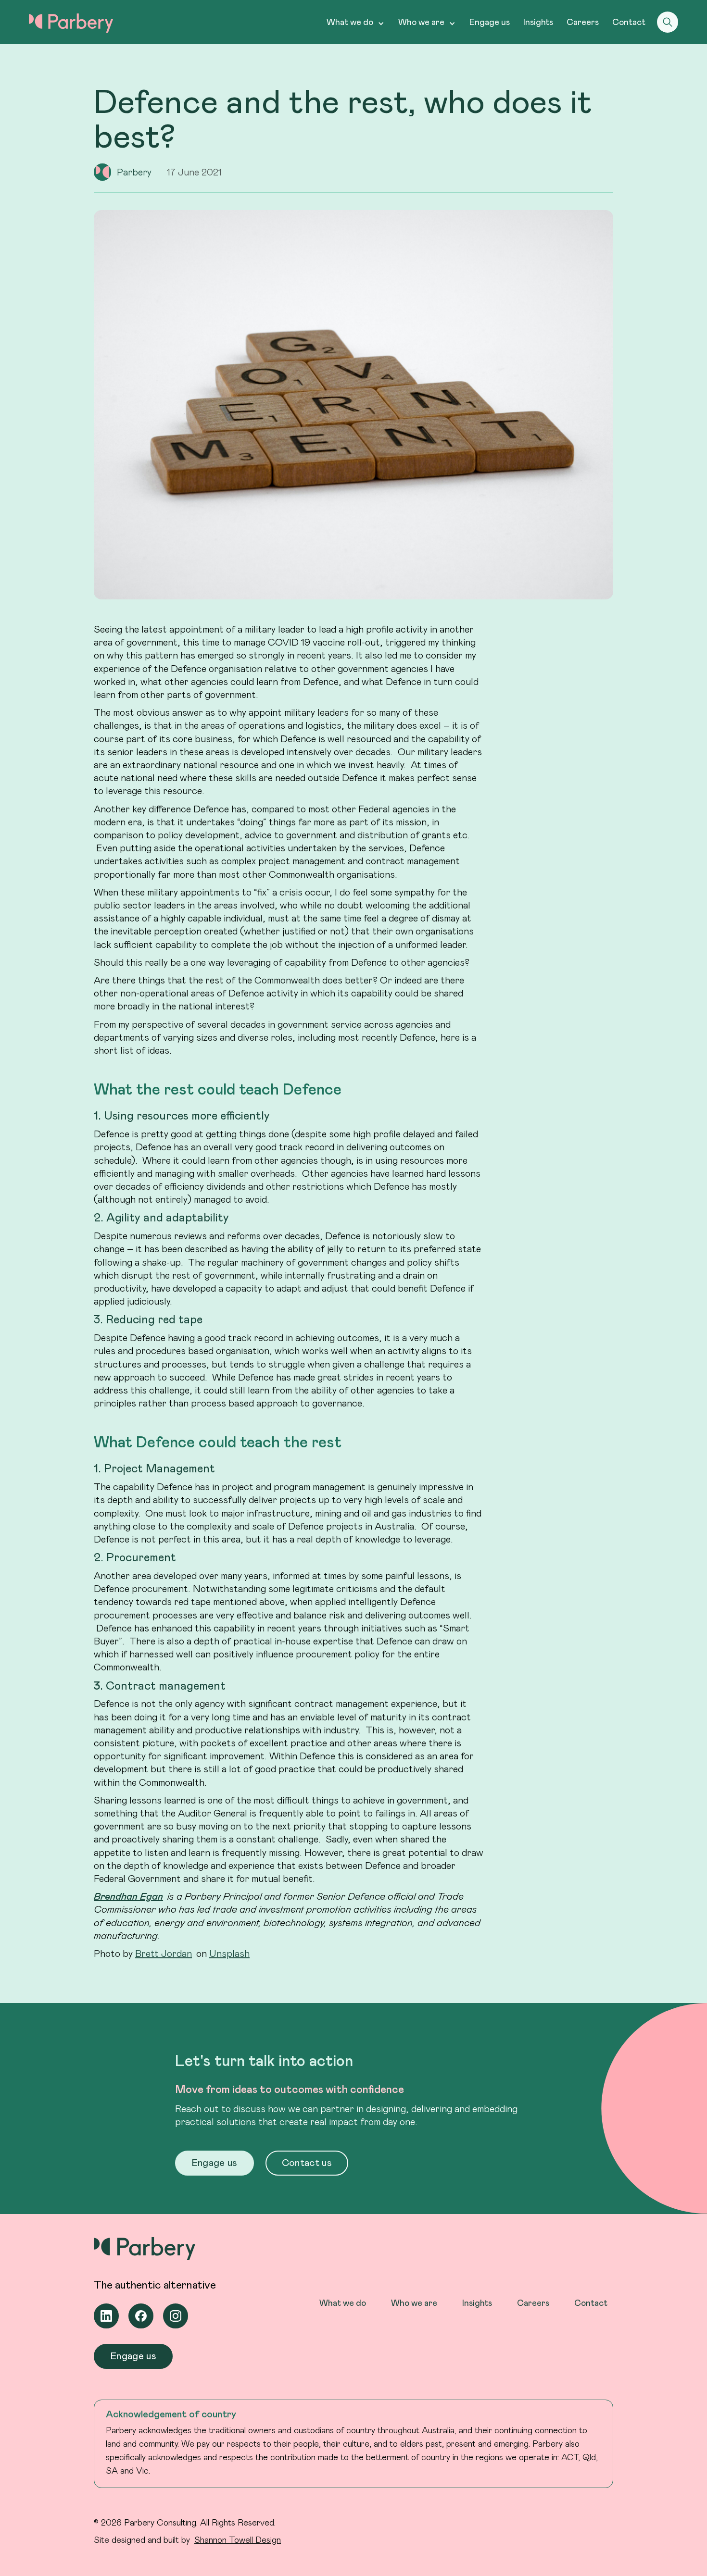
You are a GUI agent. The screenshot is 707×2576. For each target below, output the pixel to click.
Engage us (490, 22)
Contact (629, 22)
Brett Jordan (164, 1953)
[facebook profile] (141, 2316)
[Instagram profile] (176, 2316)
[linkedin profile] (106, 2316)
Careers (583, 22)
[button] (356, 22)
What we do (343, 2302)
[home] (71, 23)
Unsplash (229, 1953)
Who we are (414, 2302)
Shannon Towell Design (238, 2539)
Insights (538, 22)
